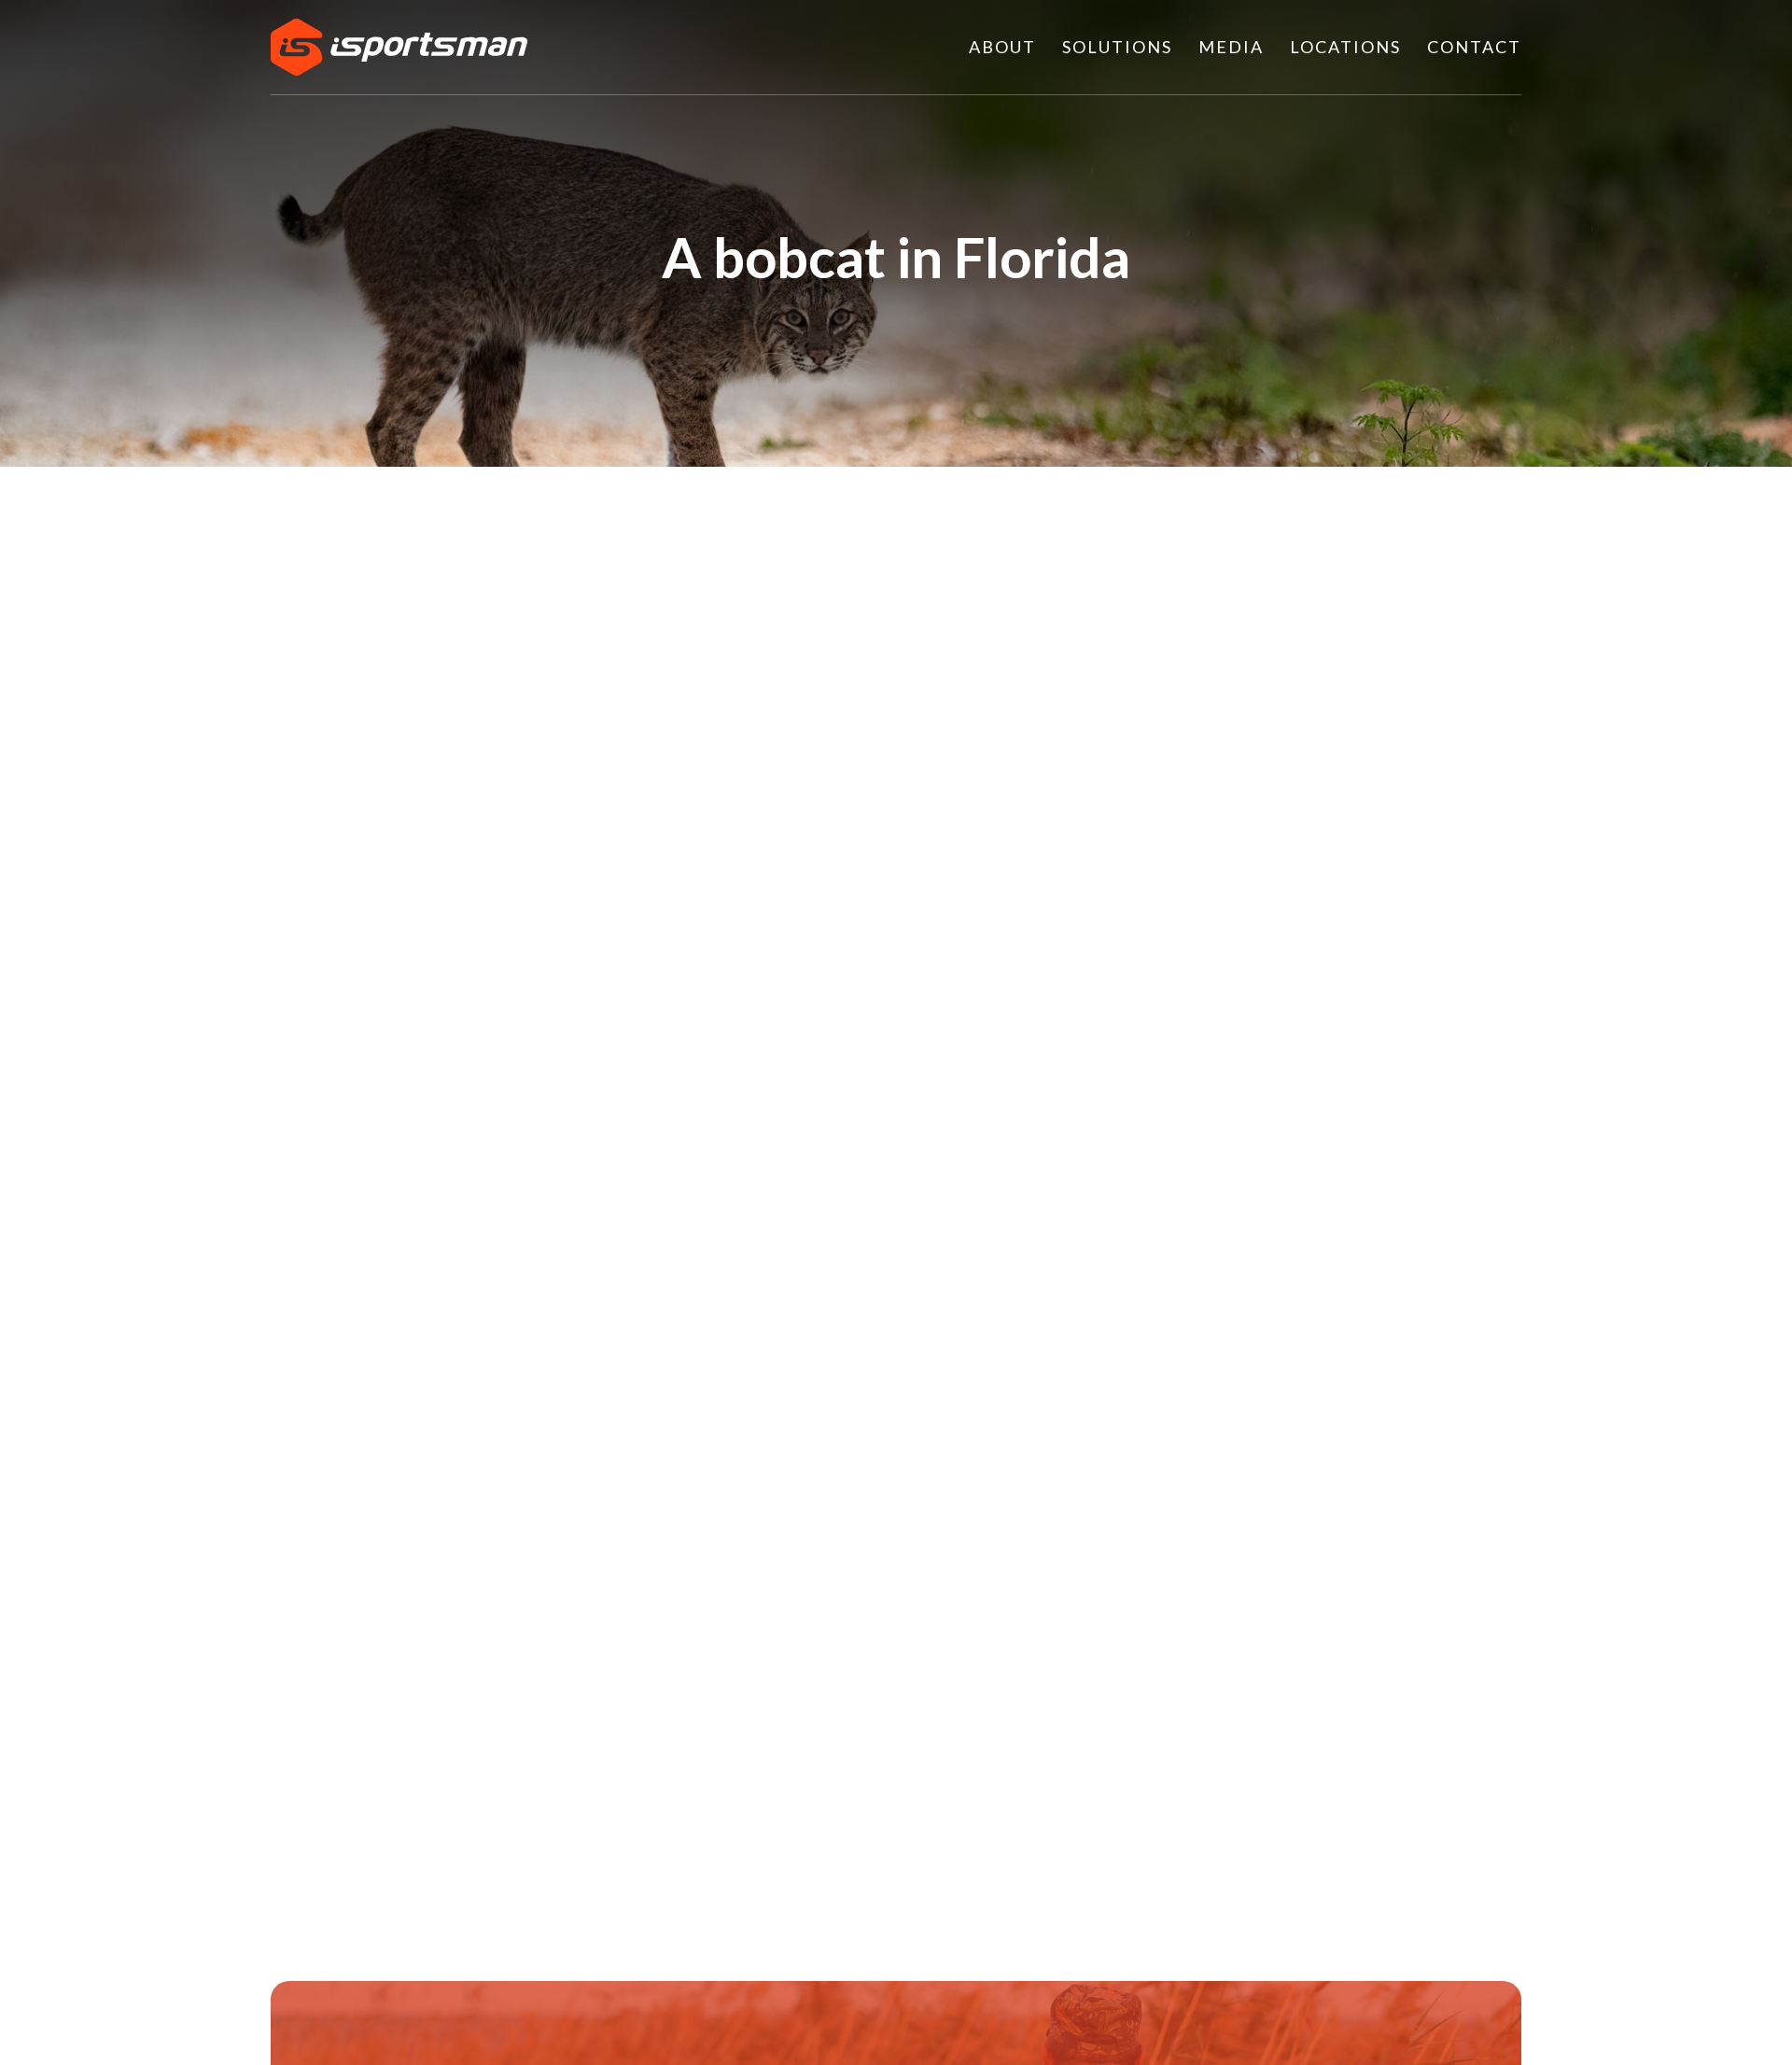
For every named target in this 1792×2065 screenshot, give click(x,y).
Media (1231, 47)
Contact (1474, 47)
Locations (1345, 47)
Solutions (1117, 47)
